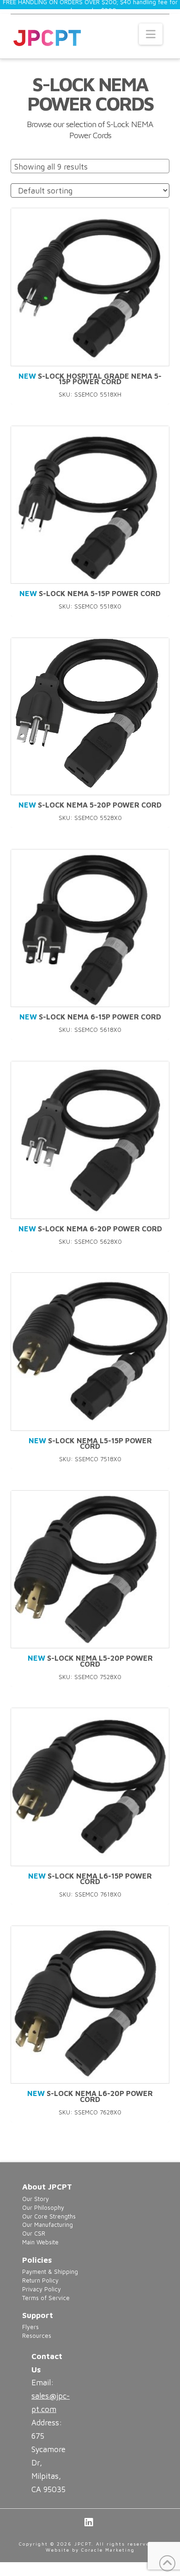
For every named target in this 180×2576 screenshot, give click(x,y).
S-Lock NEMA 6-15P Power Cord (90, 1017)
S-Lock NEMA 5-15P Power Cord (90, 593)
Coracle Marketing (108, 2550)
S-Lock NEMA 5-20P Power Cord (90, 805)
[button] (151, 34)
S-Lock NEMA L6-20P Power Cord (90, 2096)
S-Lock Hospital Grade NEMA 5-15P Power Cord (90, 379)
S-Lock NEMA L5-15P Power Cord (90, 1443)
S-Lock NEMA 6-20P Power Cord (90, 1229)
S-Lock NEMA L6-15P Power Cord (90, 1879)
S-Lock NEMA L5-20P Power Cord (90, 1661)
